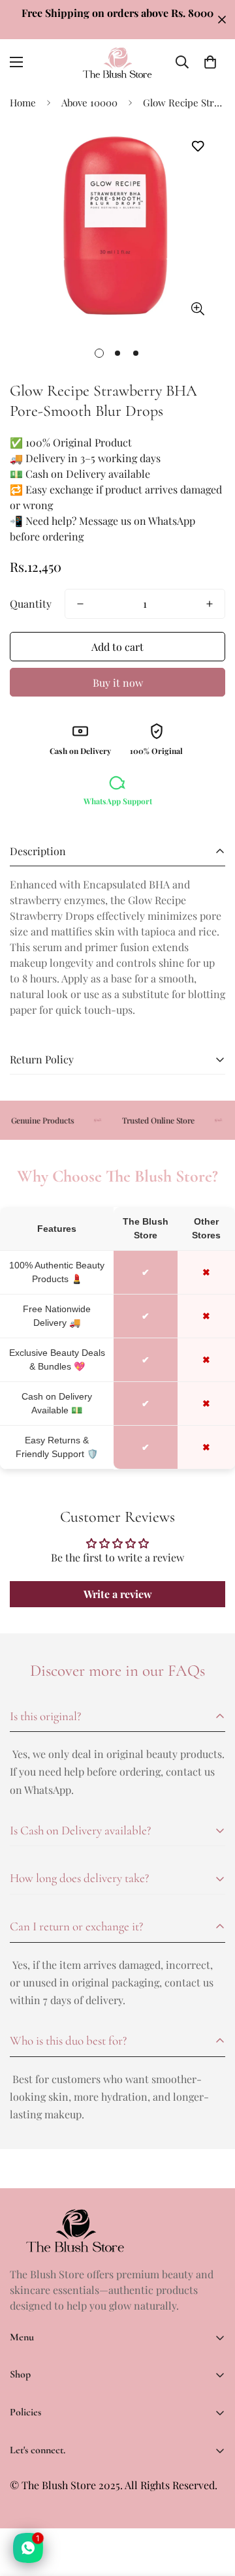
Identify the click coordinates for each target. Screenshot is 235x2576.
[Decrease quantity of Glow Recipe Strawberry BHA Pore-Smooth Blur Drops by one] (80, 604)
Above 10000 (89, 102)
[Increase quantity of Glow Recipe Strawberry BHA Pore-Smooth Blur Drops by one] (210, 604)
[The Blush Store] (117, 62)
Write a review (118, 1594)
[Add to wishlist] (197, 147)
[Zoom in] (197, 308)
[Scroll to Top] (211, 2507)
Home (23, 102)
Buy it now (118, 683)
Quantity (31, 604)
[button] (210, 62)
